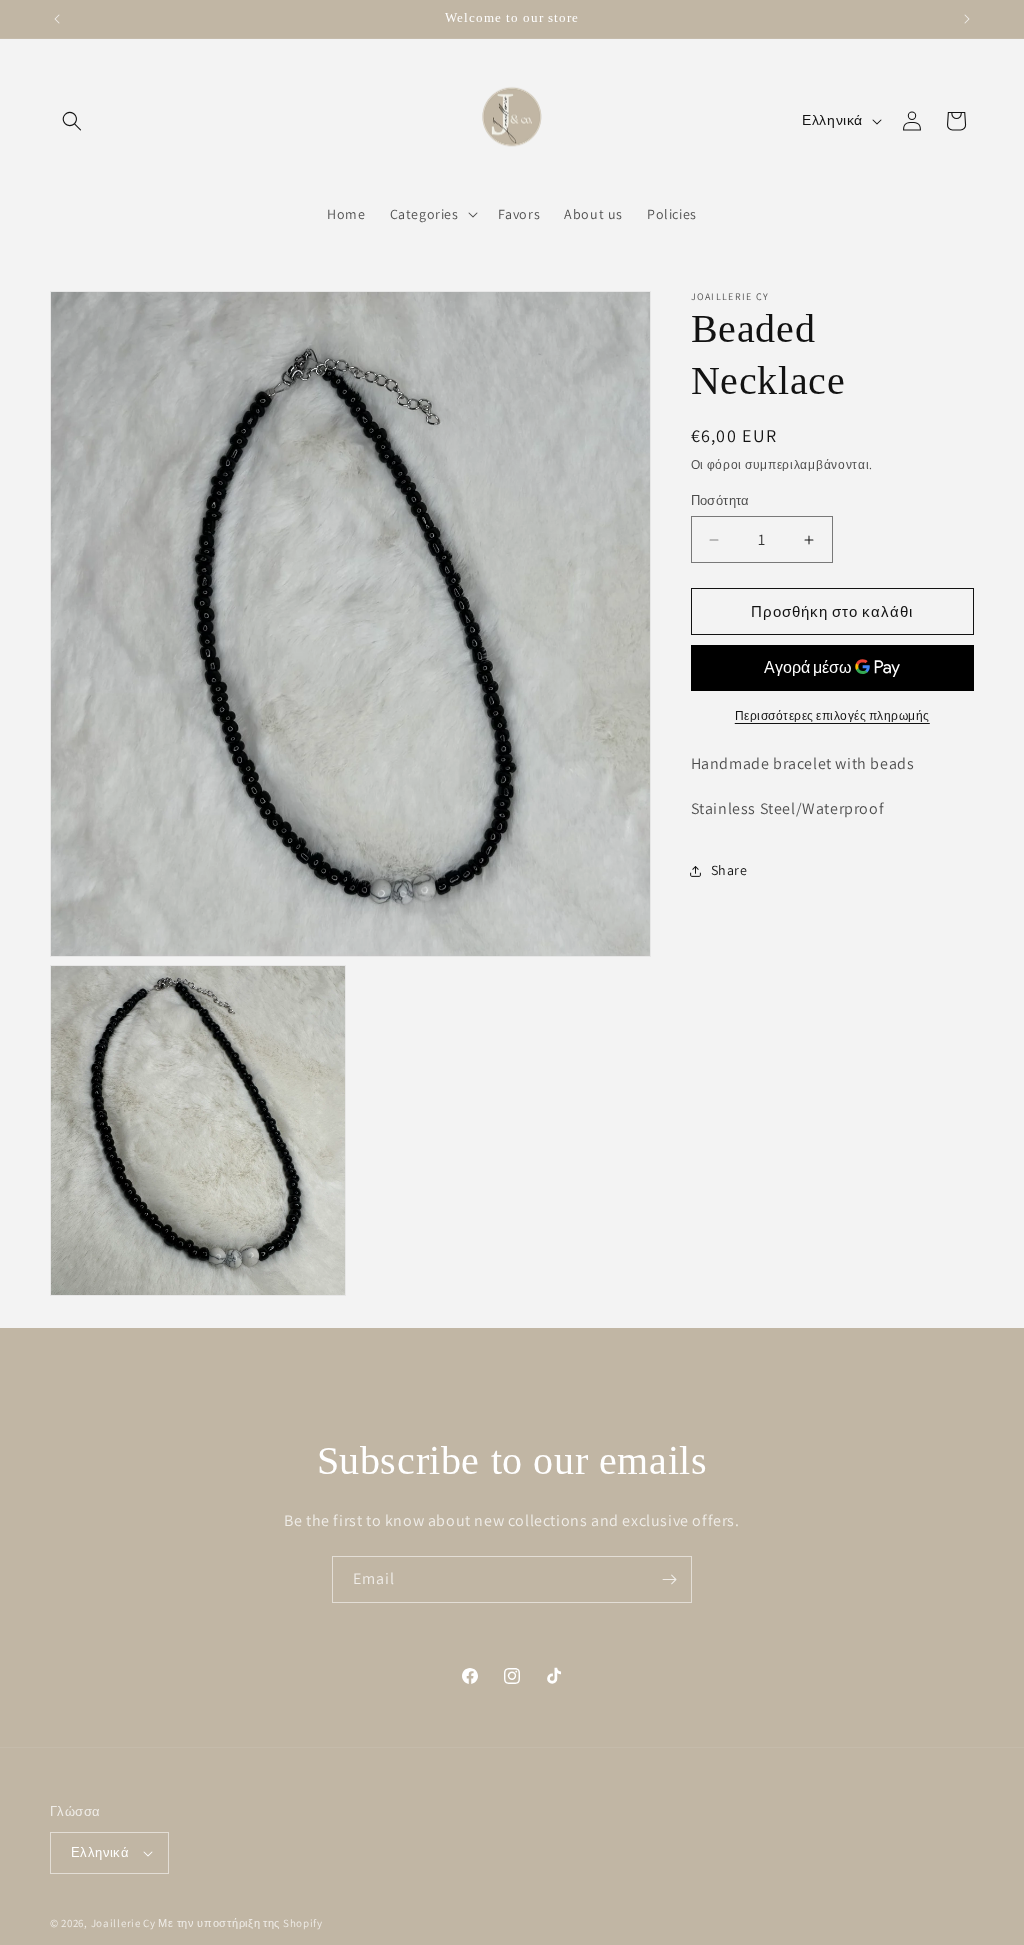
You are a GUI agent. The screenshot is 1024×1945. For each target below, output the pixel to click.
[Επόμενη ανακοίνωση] (967, 19)
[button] (72, 121)
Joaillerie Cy (123, 1923)
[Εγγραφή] (669, 1579)
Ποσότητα (720, 500)
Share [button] (729, 870)
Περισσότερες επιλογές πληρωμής (832, 715)
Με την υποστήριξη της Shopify (240, 1923)
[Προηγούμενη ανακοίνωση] (57, 19)
